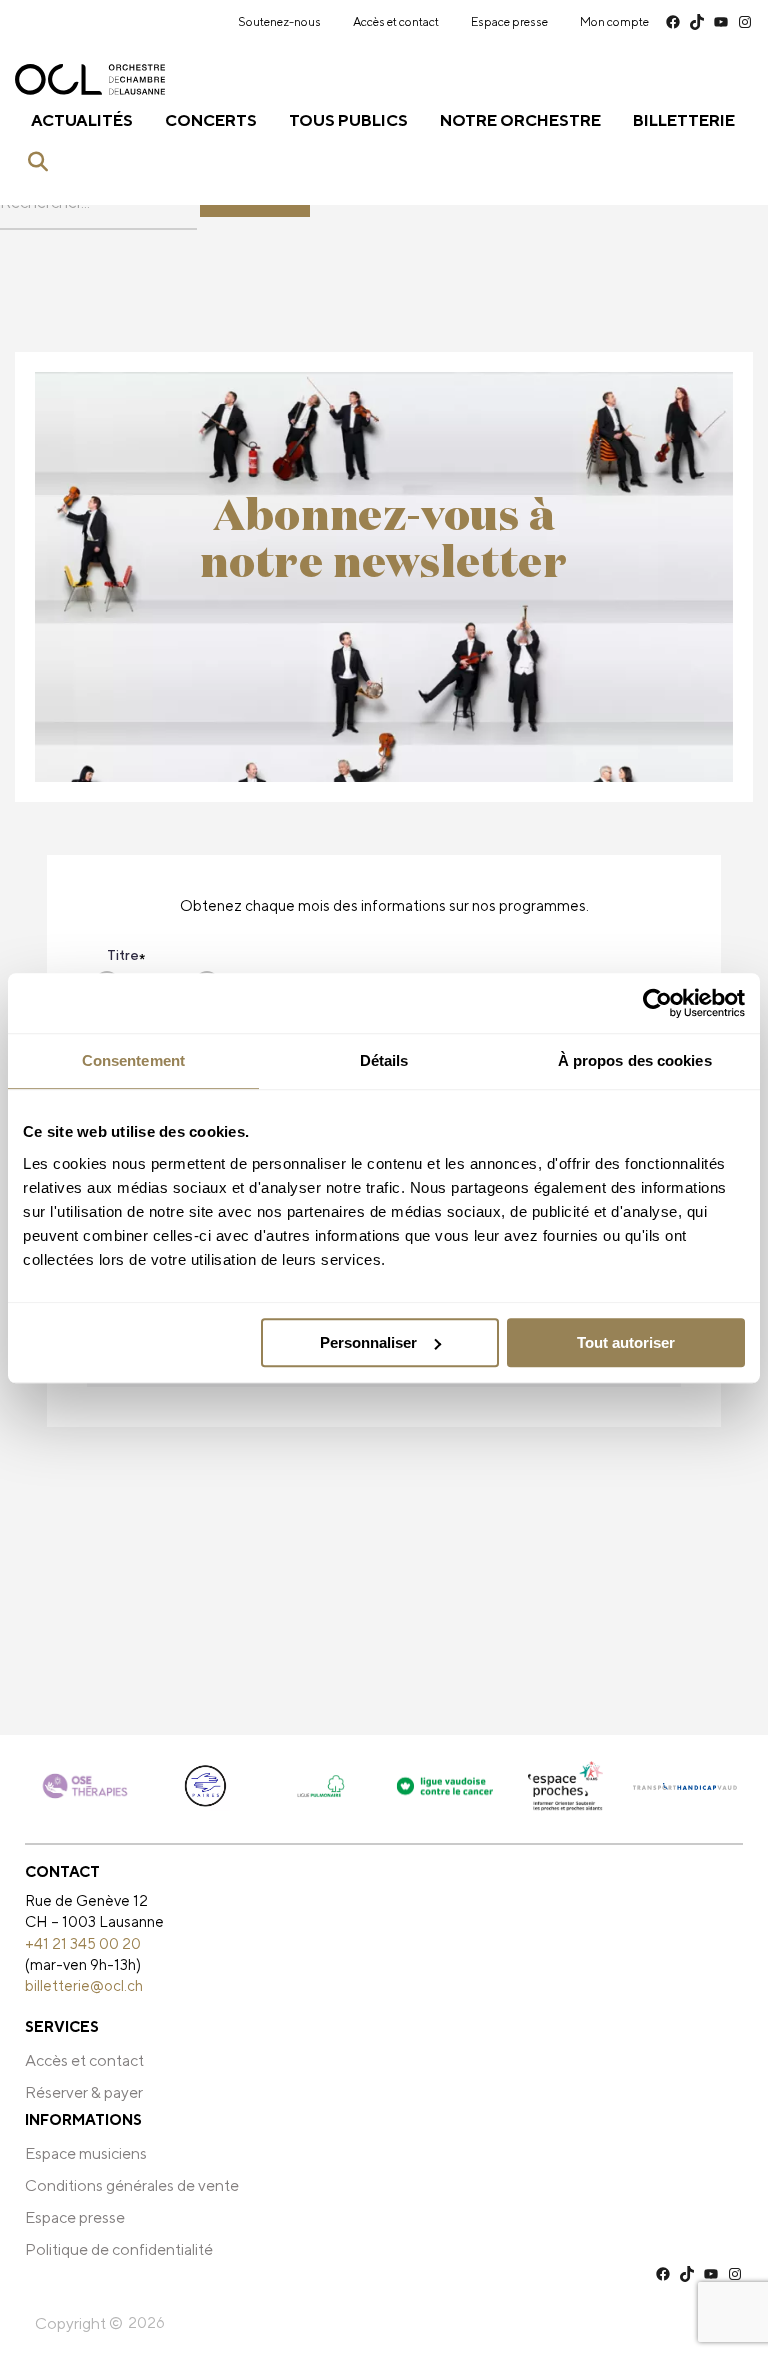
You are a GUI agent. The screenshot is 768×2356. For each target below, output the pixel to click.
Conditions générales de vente (132, 2185)
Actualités (82, 120)
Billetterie (684, 120)
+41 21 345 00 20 (83, 1943)
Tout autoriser (626, 1342)
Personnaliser (368, 1342)
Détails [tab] (384, 1060)
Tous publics (348, 120)
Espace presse (509, 21)
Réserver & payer (84, 2092)
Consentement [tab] (133, 1060)
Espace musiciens (86, 2153)
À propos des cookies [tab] (635, 1060)
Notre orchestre (520, 120)
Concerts (211, 120)
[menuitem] (279, 22)
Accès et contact (396, 21)
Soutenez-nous (279, 21)
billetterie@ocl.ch (84, 1985)
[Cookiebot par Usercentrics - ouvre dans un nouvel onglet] (657, 1003)
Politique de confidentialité (119, 2249)
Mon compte (614, 21)
